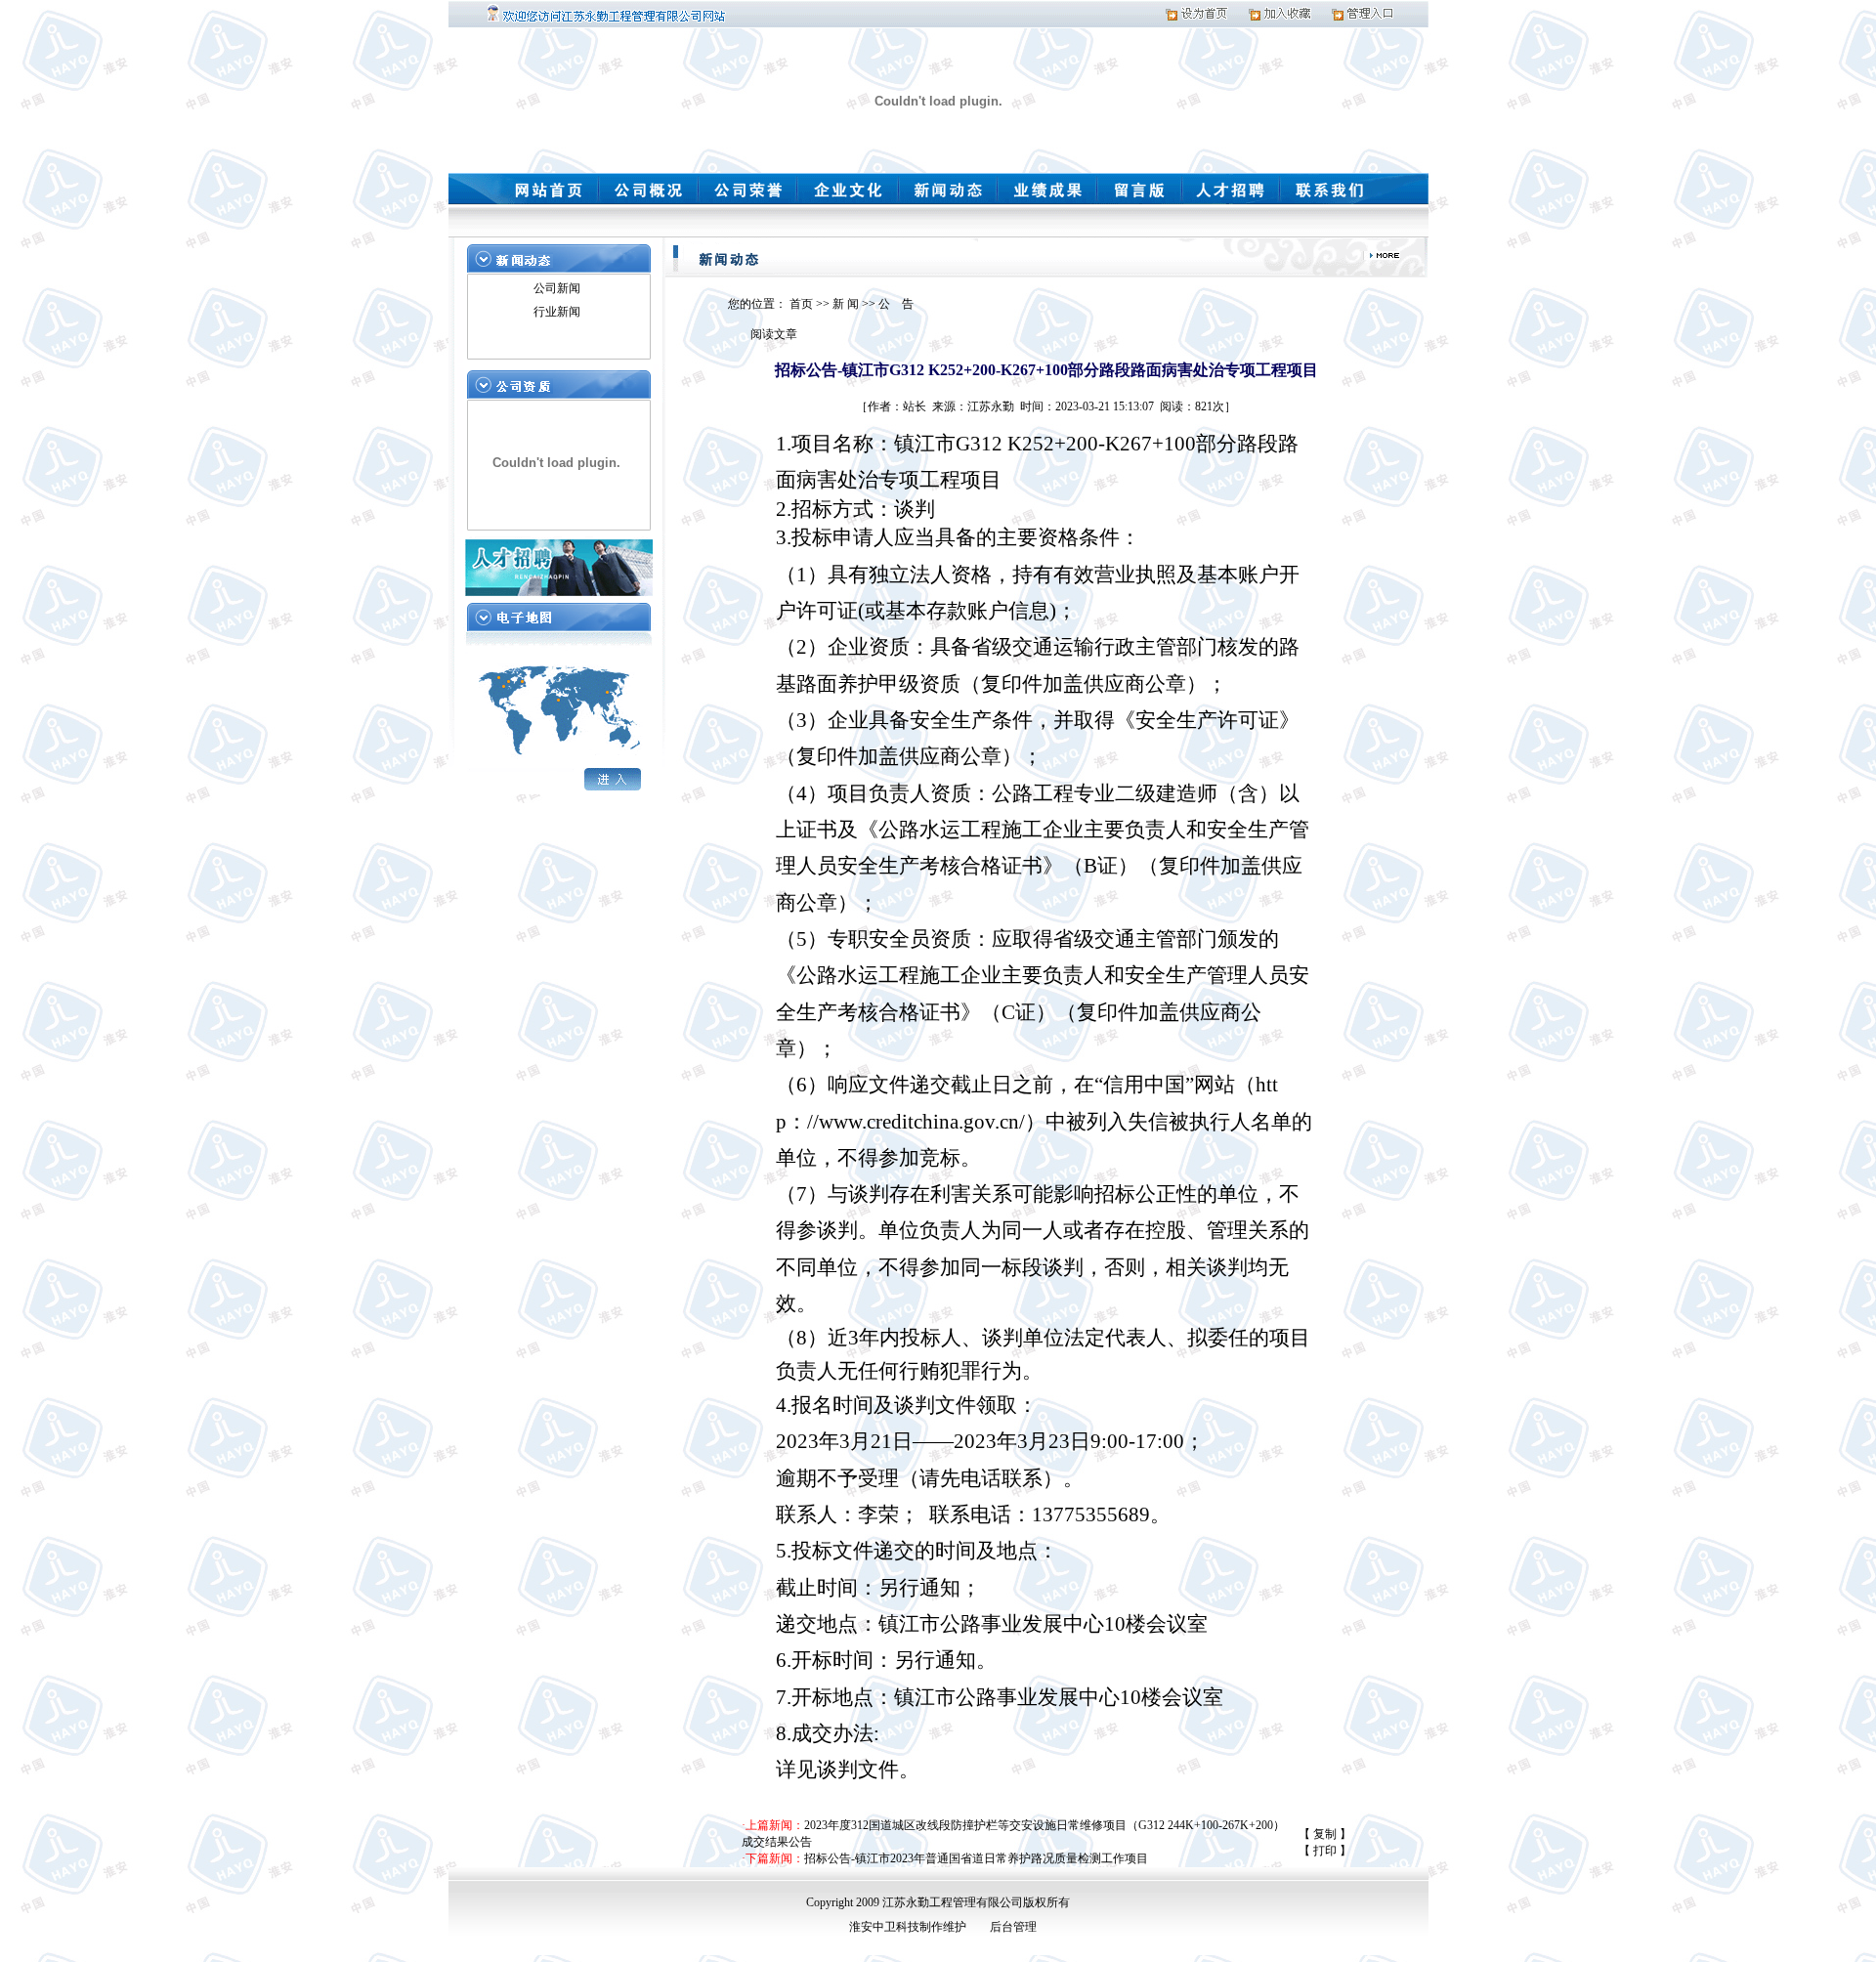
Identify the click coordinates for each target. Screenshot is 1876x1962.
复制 (1325, 1834)
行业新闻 (557, 312)
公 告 (896, 304)
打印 (1325, 1851)
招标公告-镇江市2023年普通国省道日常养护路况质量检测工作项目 (976, 1858)
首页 (801, 304)
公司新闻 (557, 288)
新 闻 (846, 304)
